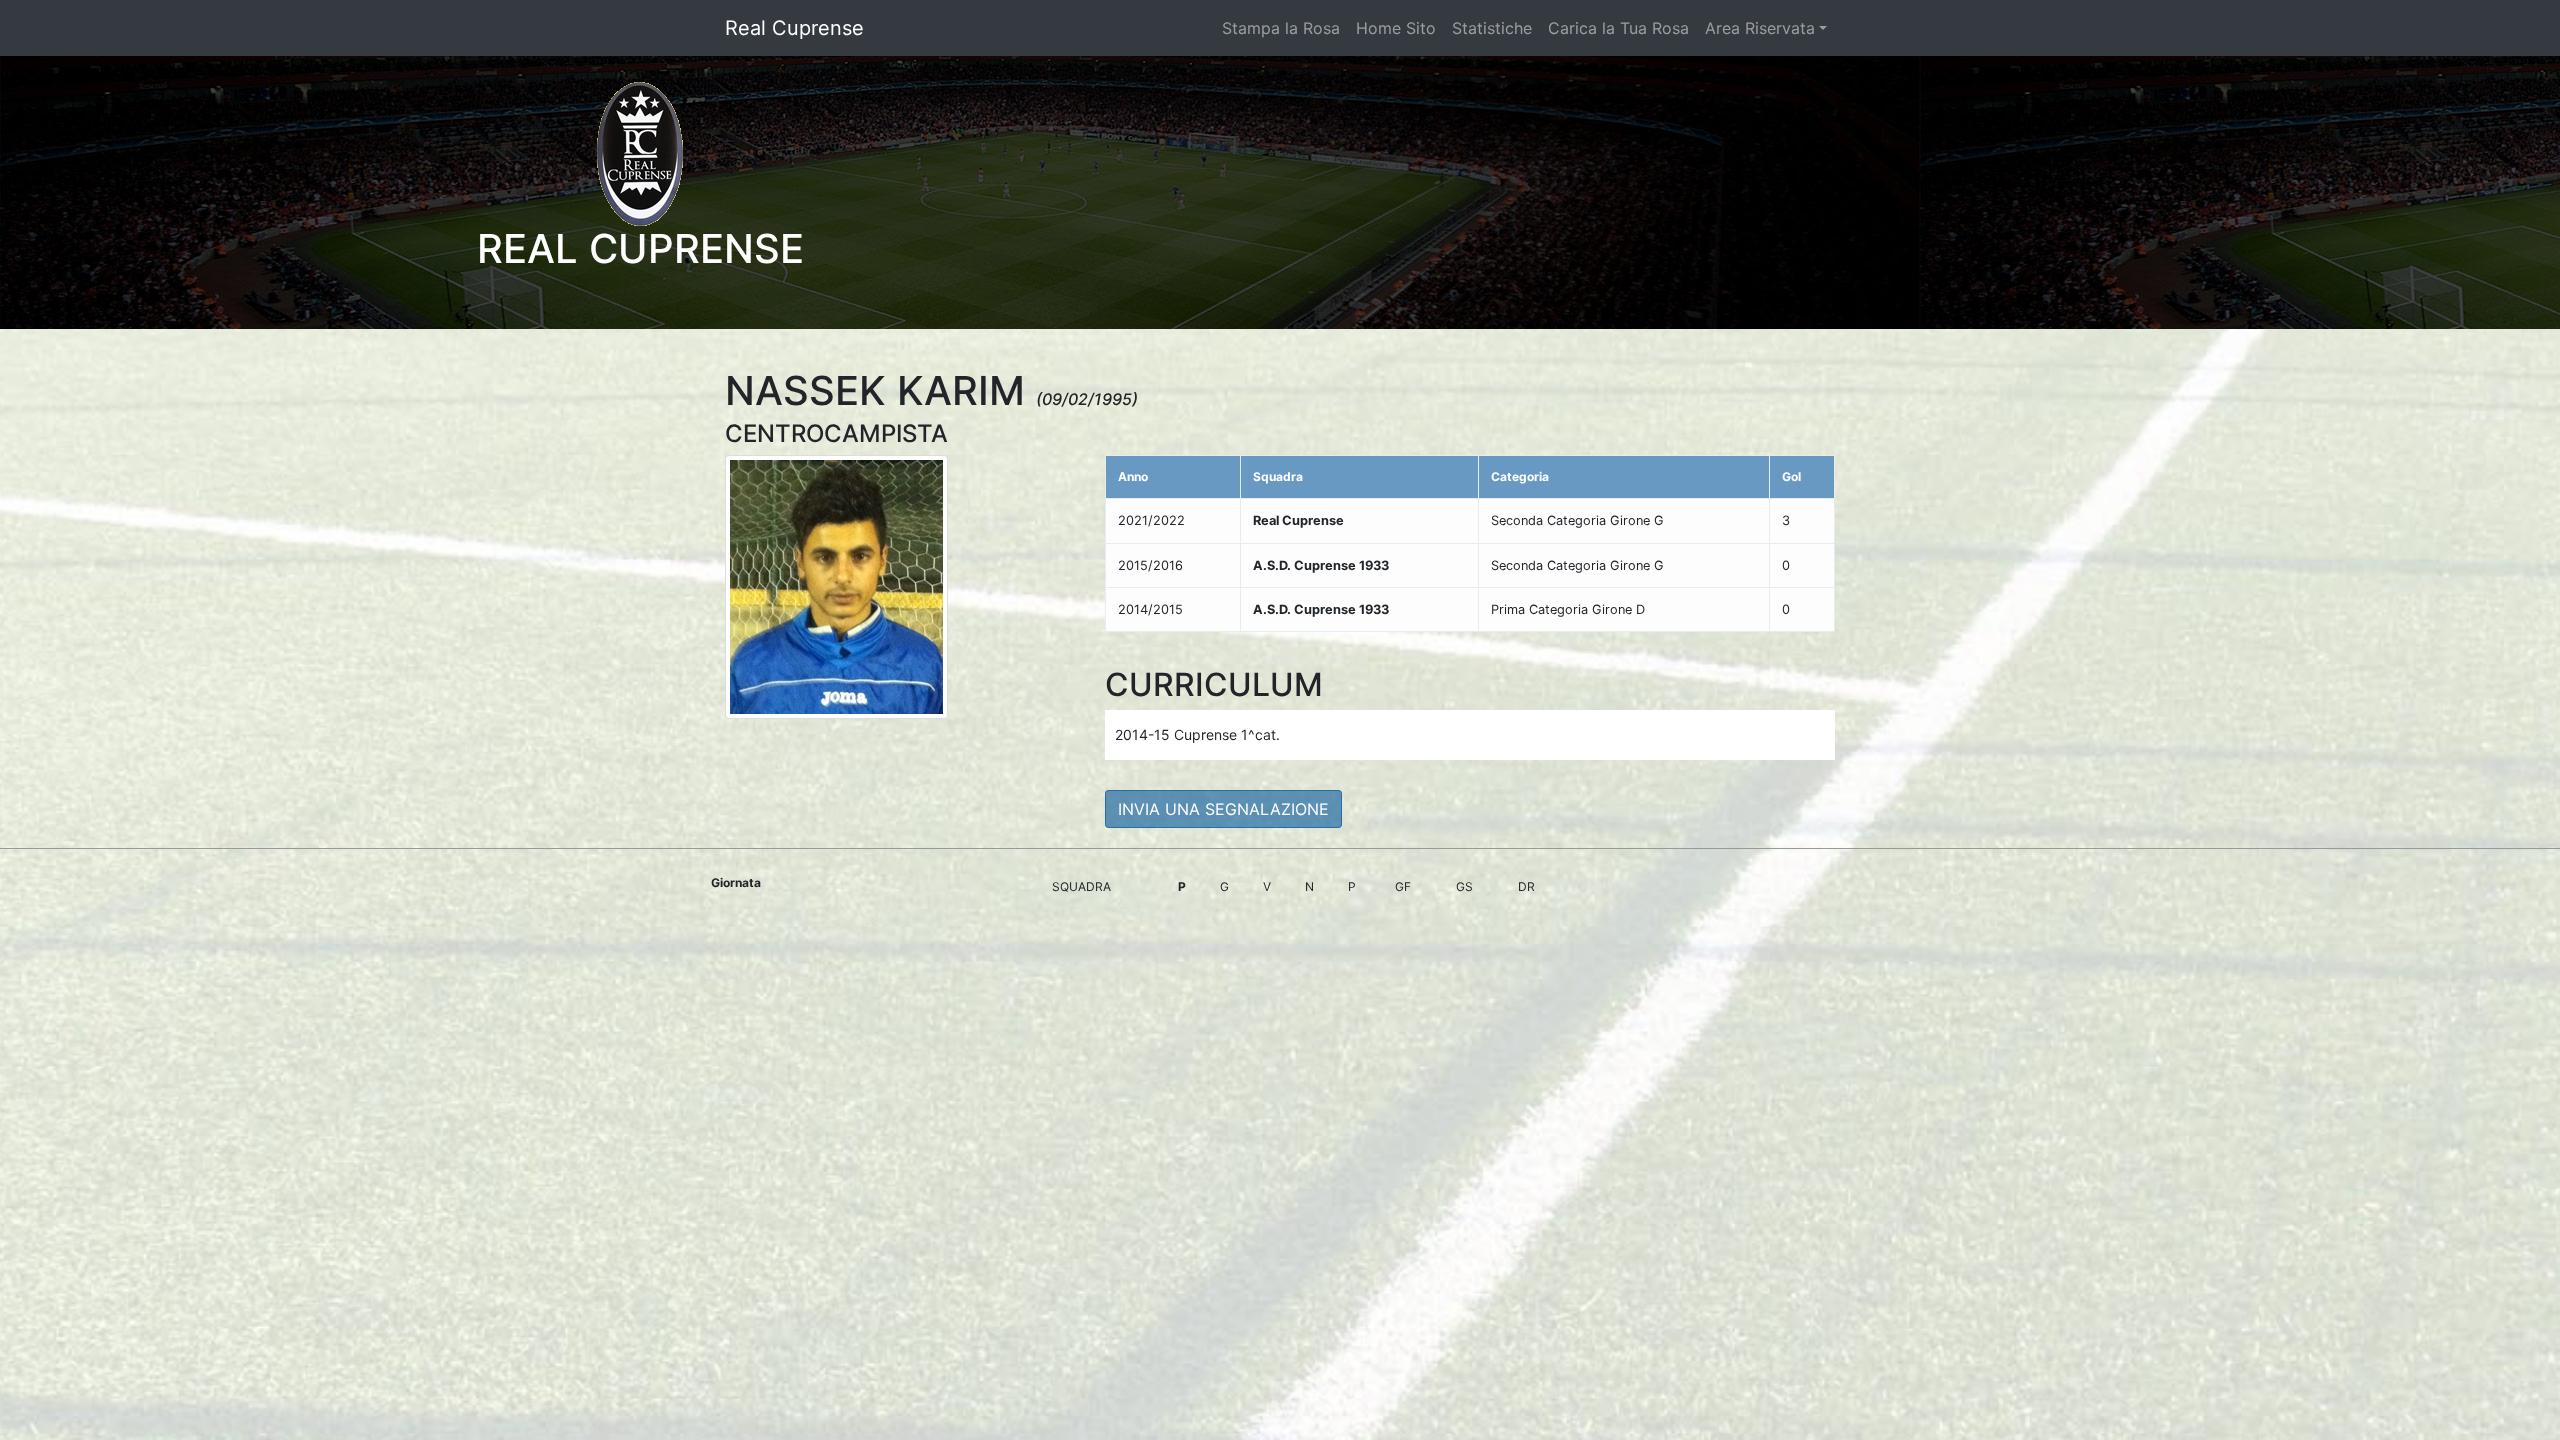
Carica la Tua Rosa (1618, 28)
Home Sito (1396, 28)
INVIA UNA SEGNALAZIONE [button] (1223, 809)
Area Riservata (1760, 28)
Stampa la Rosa (1281, 28)
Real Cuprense (794, 28)
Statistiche (1492, 28)
